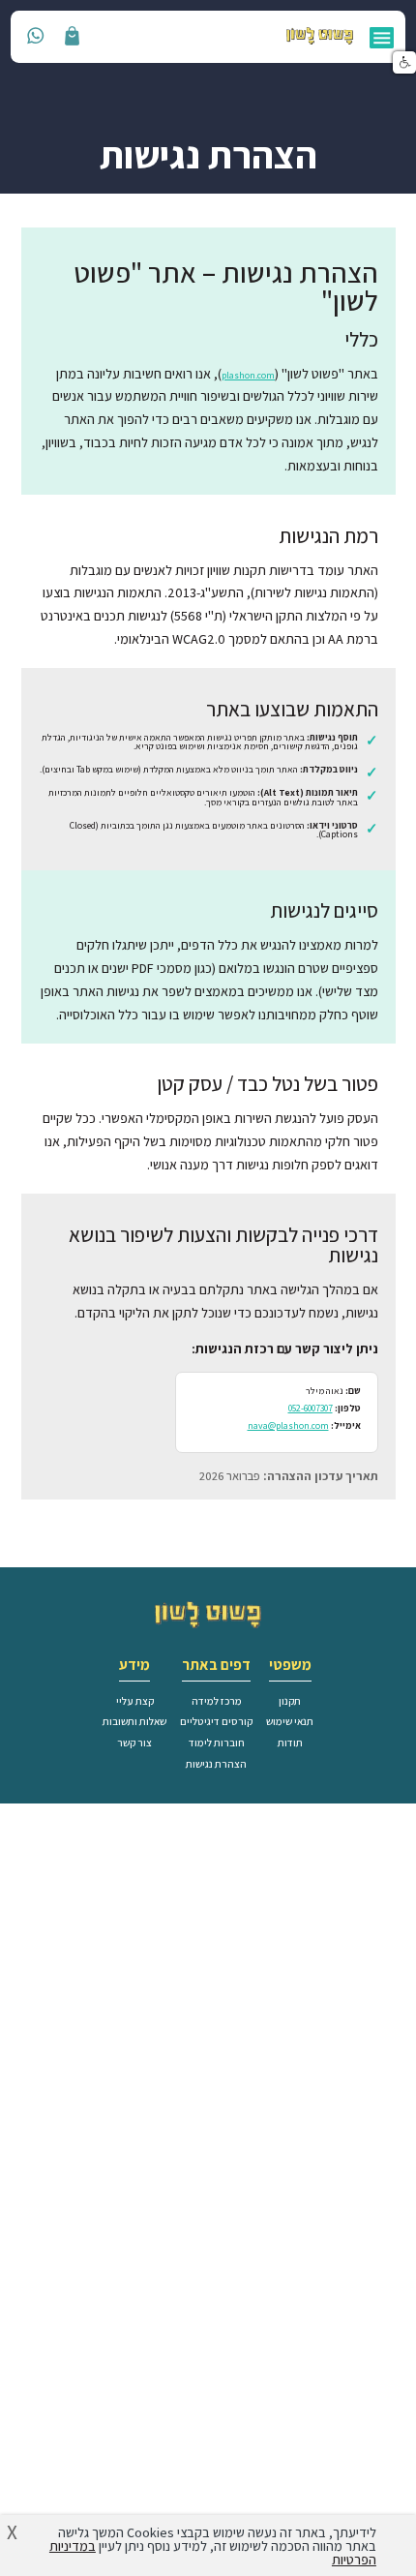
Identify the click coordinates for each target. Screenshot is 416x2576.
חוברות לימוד (217, 1743)
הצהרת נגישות (216, 1764)
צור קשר (134, 1743)
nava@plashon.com (288, 1425)
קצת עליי (135, 1701)
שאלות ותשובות (134, 1721)
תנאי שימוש (290, 1721)
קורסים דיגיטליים (216, 1721)
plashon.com (248, 375)
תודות (290, 1743)
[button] (404, 63)
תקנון (290, 1701)
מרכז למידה (217, 1701)
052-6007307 (311, 1408)
